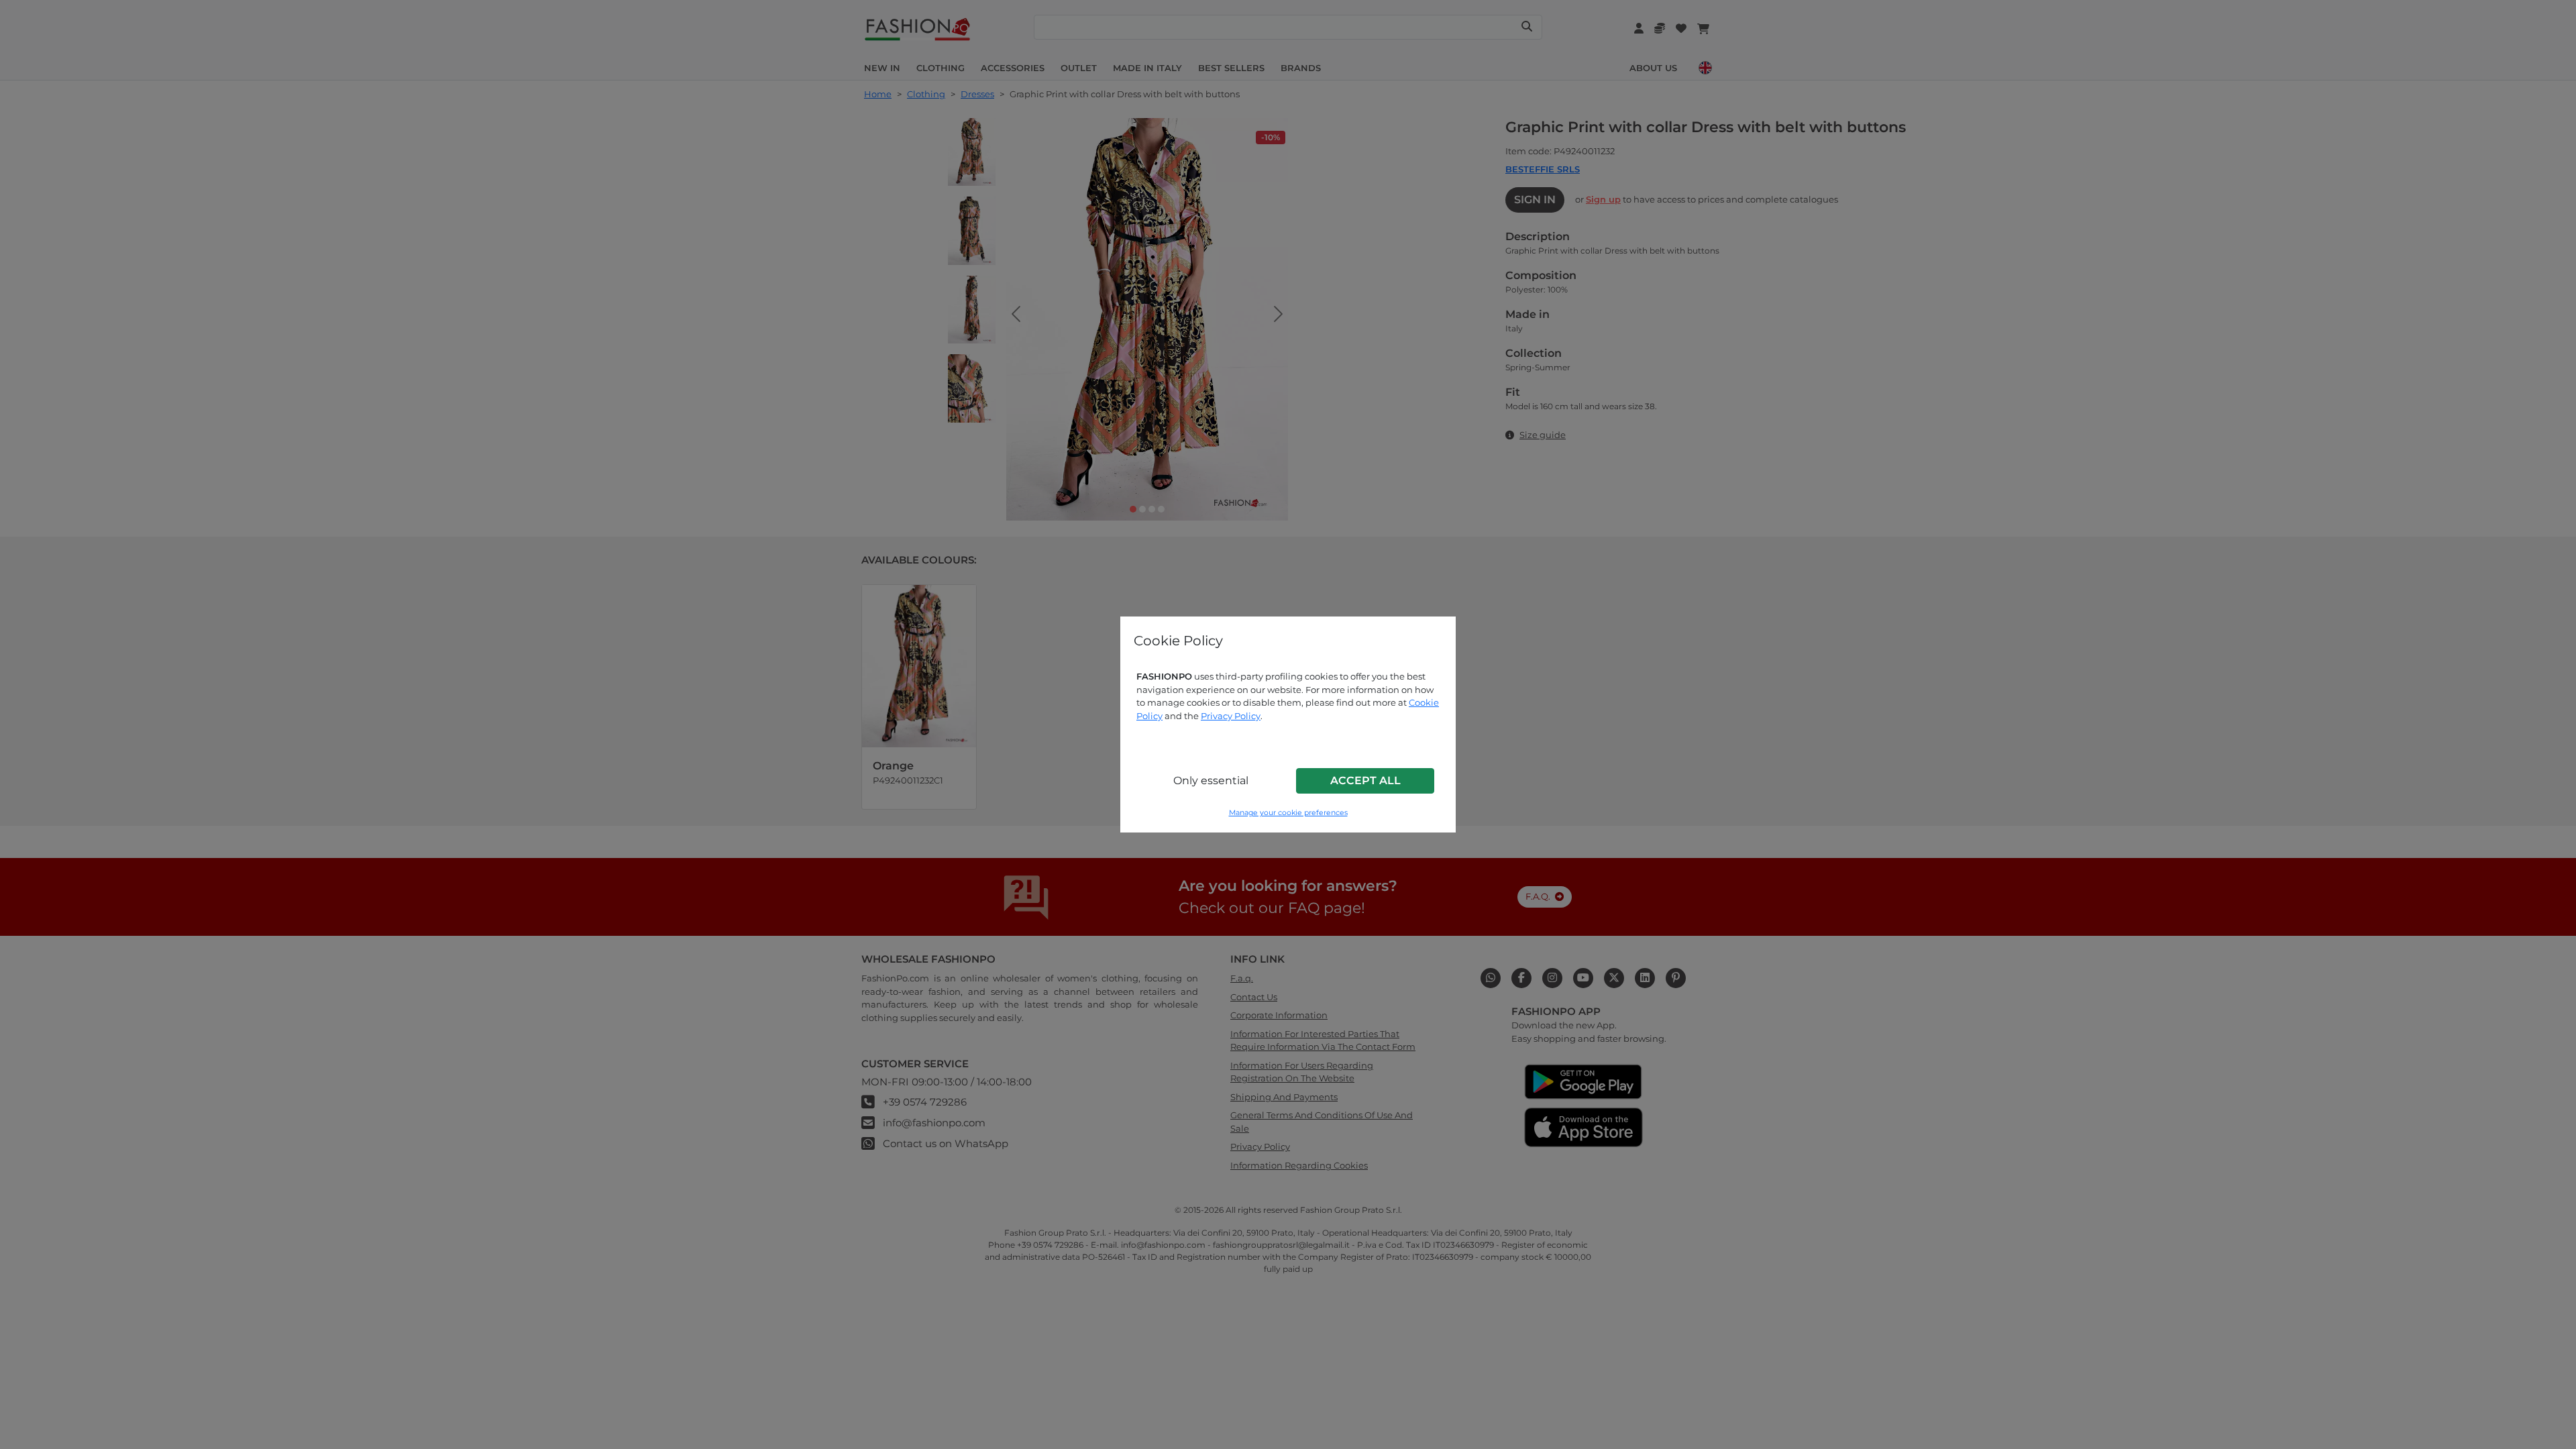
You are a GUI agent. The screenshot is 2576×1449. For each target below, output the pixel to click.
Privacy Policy (1231, 716)
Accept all (1365, 781)
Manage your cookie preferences (1288, 813)
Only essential (1211, 781)
